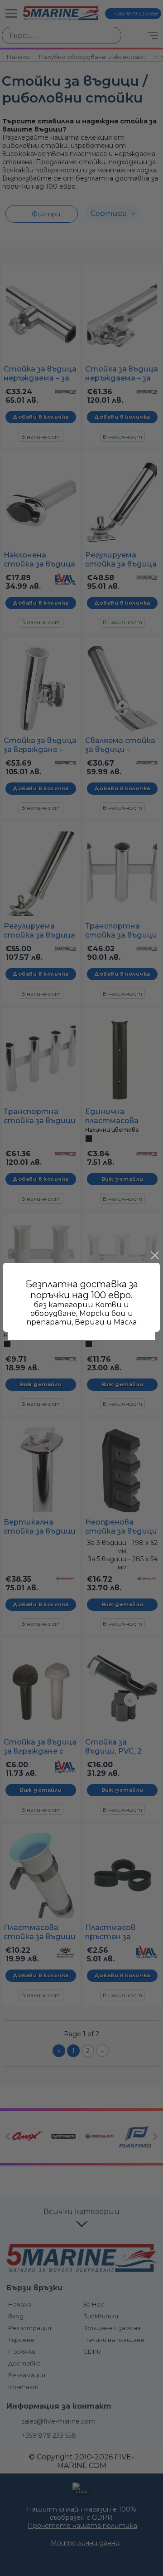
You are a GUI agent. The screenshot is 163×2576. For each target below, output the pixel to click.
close (154, 1256)
